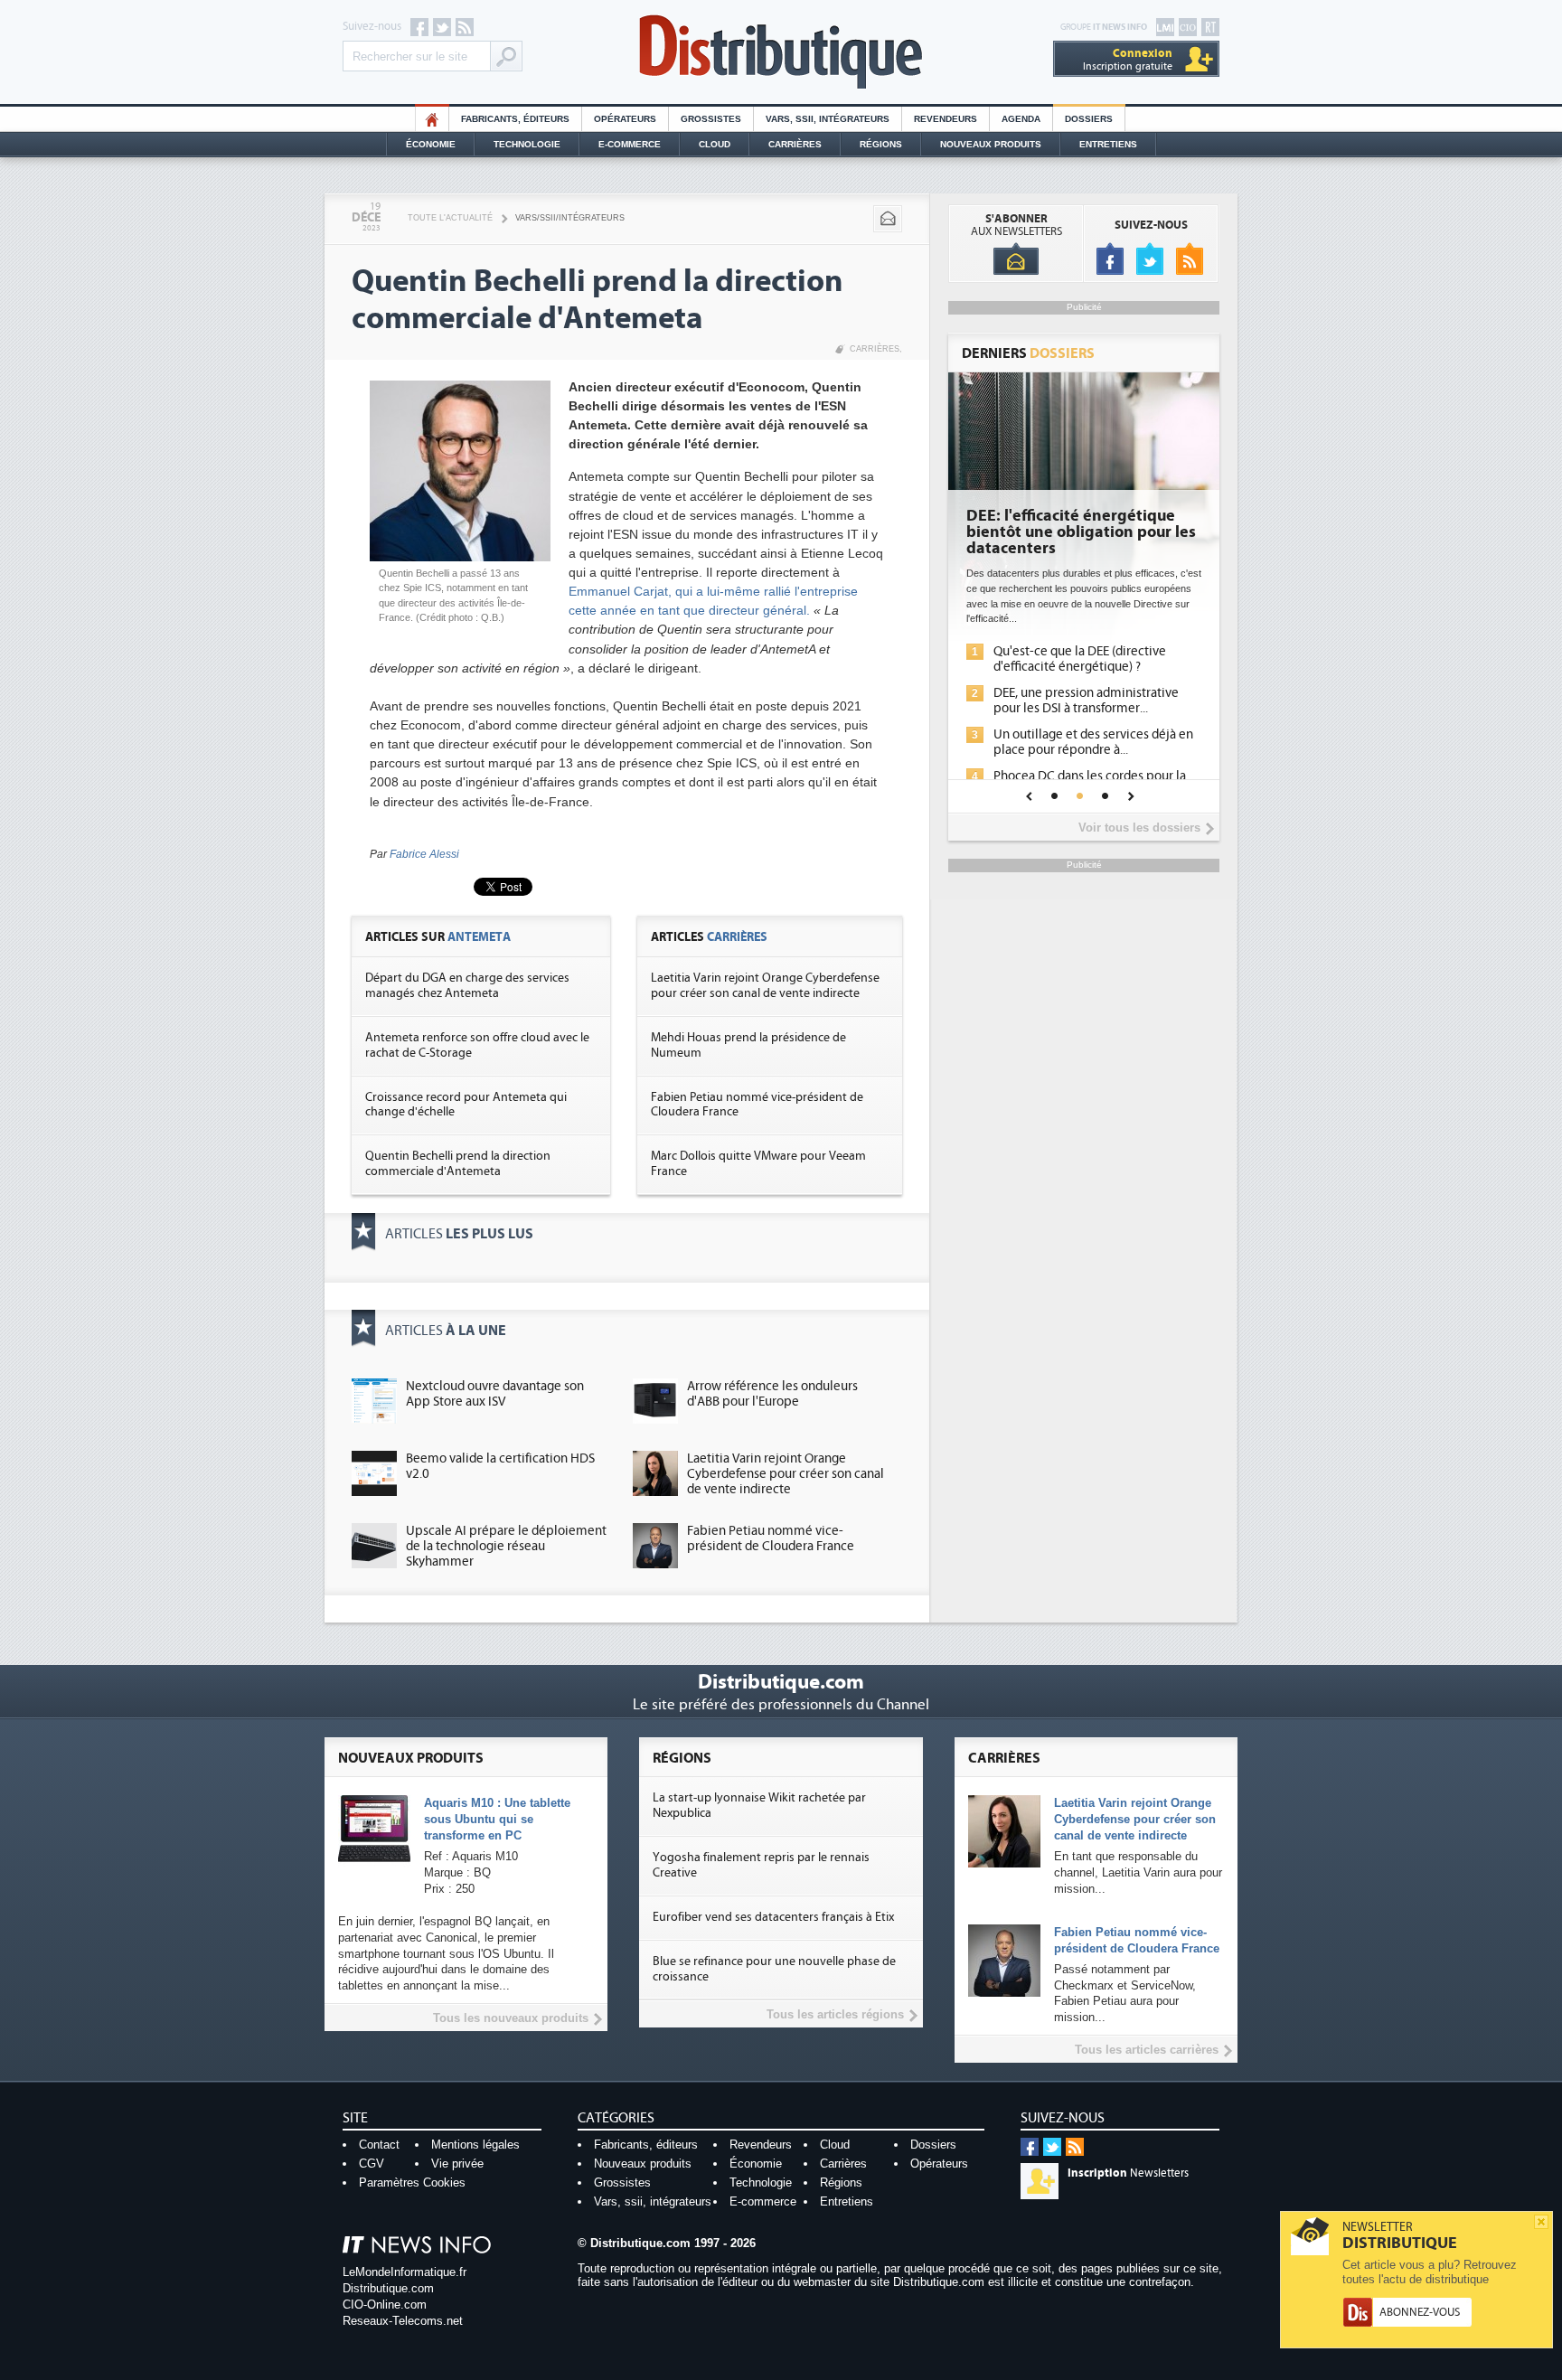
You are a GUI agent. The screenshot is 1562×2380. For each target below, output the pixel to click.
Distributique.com (388, 2288)
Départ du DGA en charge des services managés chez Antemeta (467, 986)
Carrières (795, 144)
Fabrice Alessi (424, 854)
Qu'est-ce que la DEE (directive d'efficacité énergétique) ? (1080, 659)
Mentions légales (475, 2145)
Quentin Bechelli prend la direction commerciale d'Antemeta (458, 1164)
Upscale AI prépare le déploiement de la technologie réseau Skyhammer (506, 1546)
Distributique (781, 52)
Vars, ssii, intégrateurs (653, 2201)
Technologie (527, 144)
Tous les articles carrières (1147, 2050)
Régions (881, 144)
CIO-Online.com (385, 2305)
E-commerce (630, 144)
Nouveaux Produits (991, 144)
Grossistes (711, 119)
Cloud (715, 144)
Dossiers (1089, 119)
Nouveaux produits (643, 2164)
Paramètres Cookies (412, 2182)
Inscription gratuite (1128, 59)
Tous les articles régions (835, 2014)
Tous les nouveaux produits (511, 2018)
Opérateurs (625, 119)
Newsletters (1128, 2173)
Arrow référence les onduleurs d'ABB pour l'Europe (772, 1394)
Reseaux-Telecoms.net (403, 2321)
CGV (372, 2164)
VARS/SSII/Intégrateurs (570, 218)
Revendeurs (946, 119)
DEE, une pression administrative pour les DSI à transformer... (1086, 701)
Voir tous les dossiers (1139, 828)
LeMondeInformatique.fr (405, 2272)
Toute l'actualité (450, 218)
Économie (431, 144)
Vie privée (457, 2164)
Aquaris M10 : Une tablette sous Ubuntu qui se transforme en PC (497, 1819)
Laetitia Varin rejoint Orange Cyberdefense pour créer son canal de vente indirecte (765, 986)
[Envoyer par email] (888, 219)
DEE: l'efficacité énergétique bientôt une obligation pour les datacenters (1081, 532)
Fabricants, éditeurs (515, 119)
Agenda (1021, 119)
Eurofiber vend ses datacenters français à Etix (773, 1917)
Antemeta (479, 937)
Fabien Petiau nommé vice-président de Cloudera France (771, 1538)
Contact (379, 2145)
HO (432, 119)
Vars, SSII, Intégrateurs (828, 119)
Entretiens (1108, 144)
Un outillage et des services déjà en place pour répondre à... (1093, 742)
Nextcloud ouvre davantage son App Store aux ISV (495, 1394)
